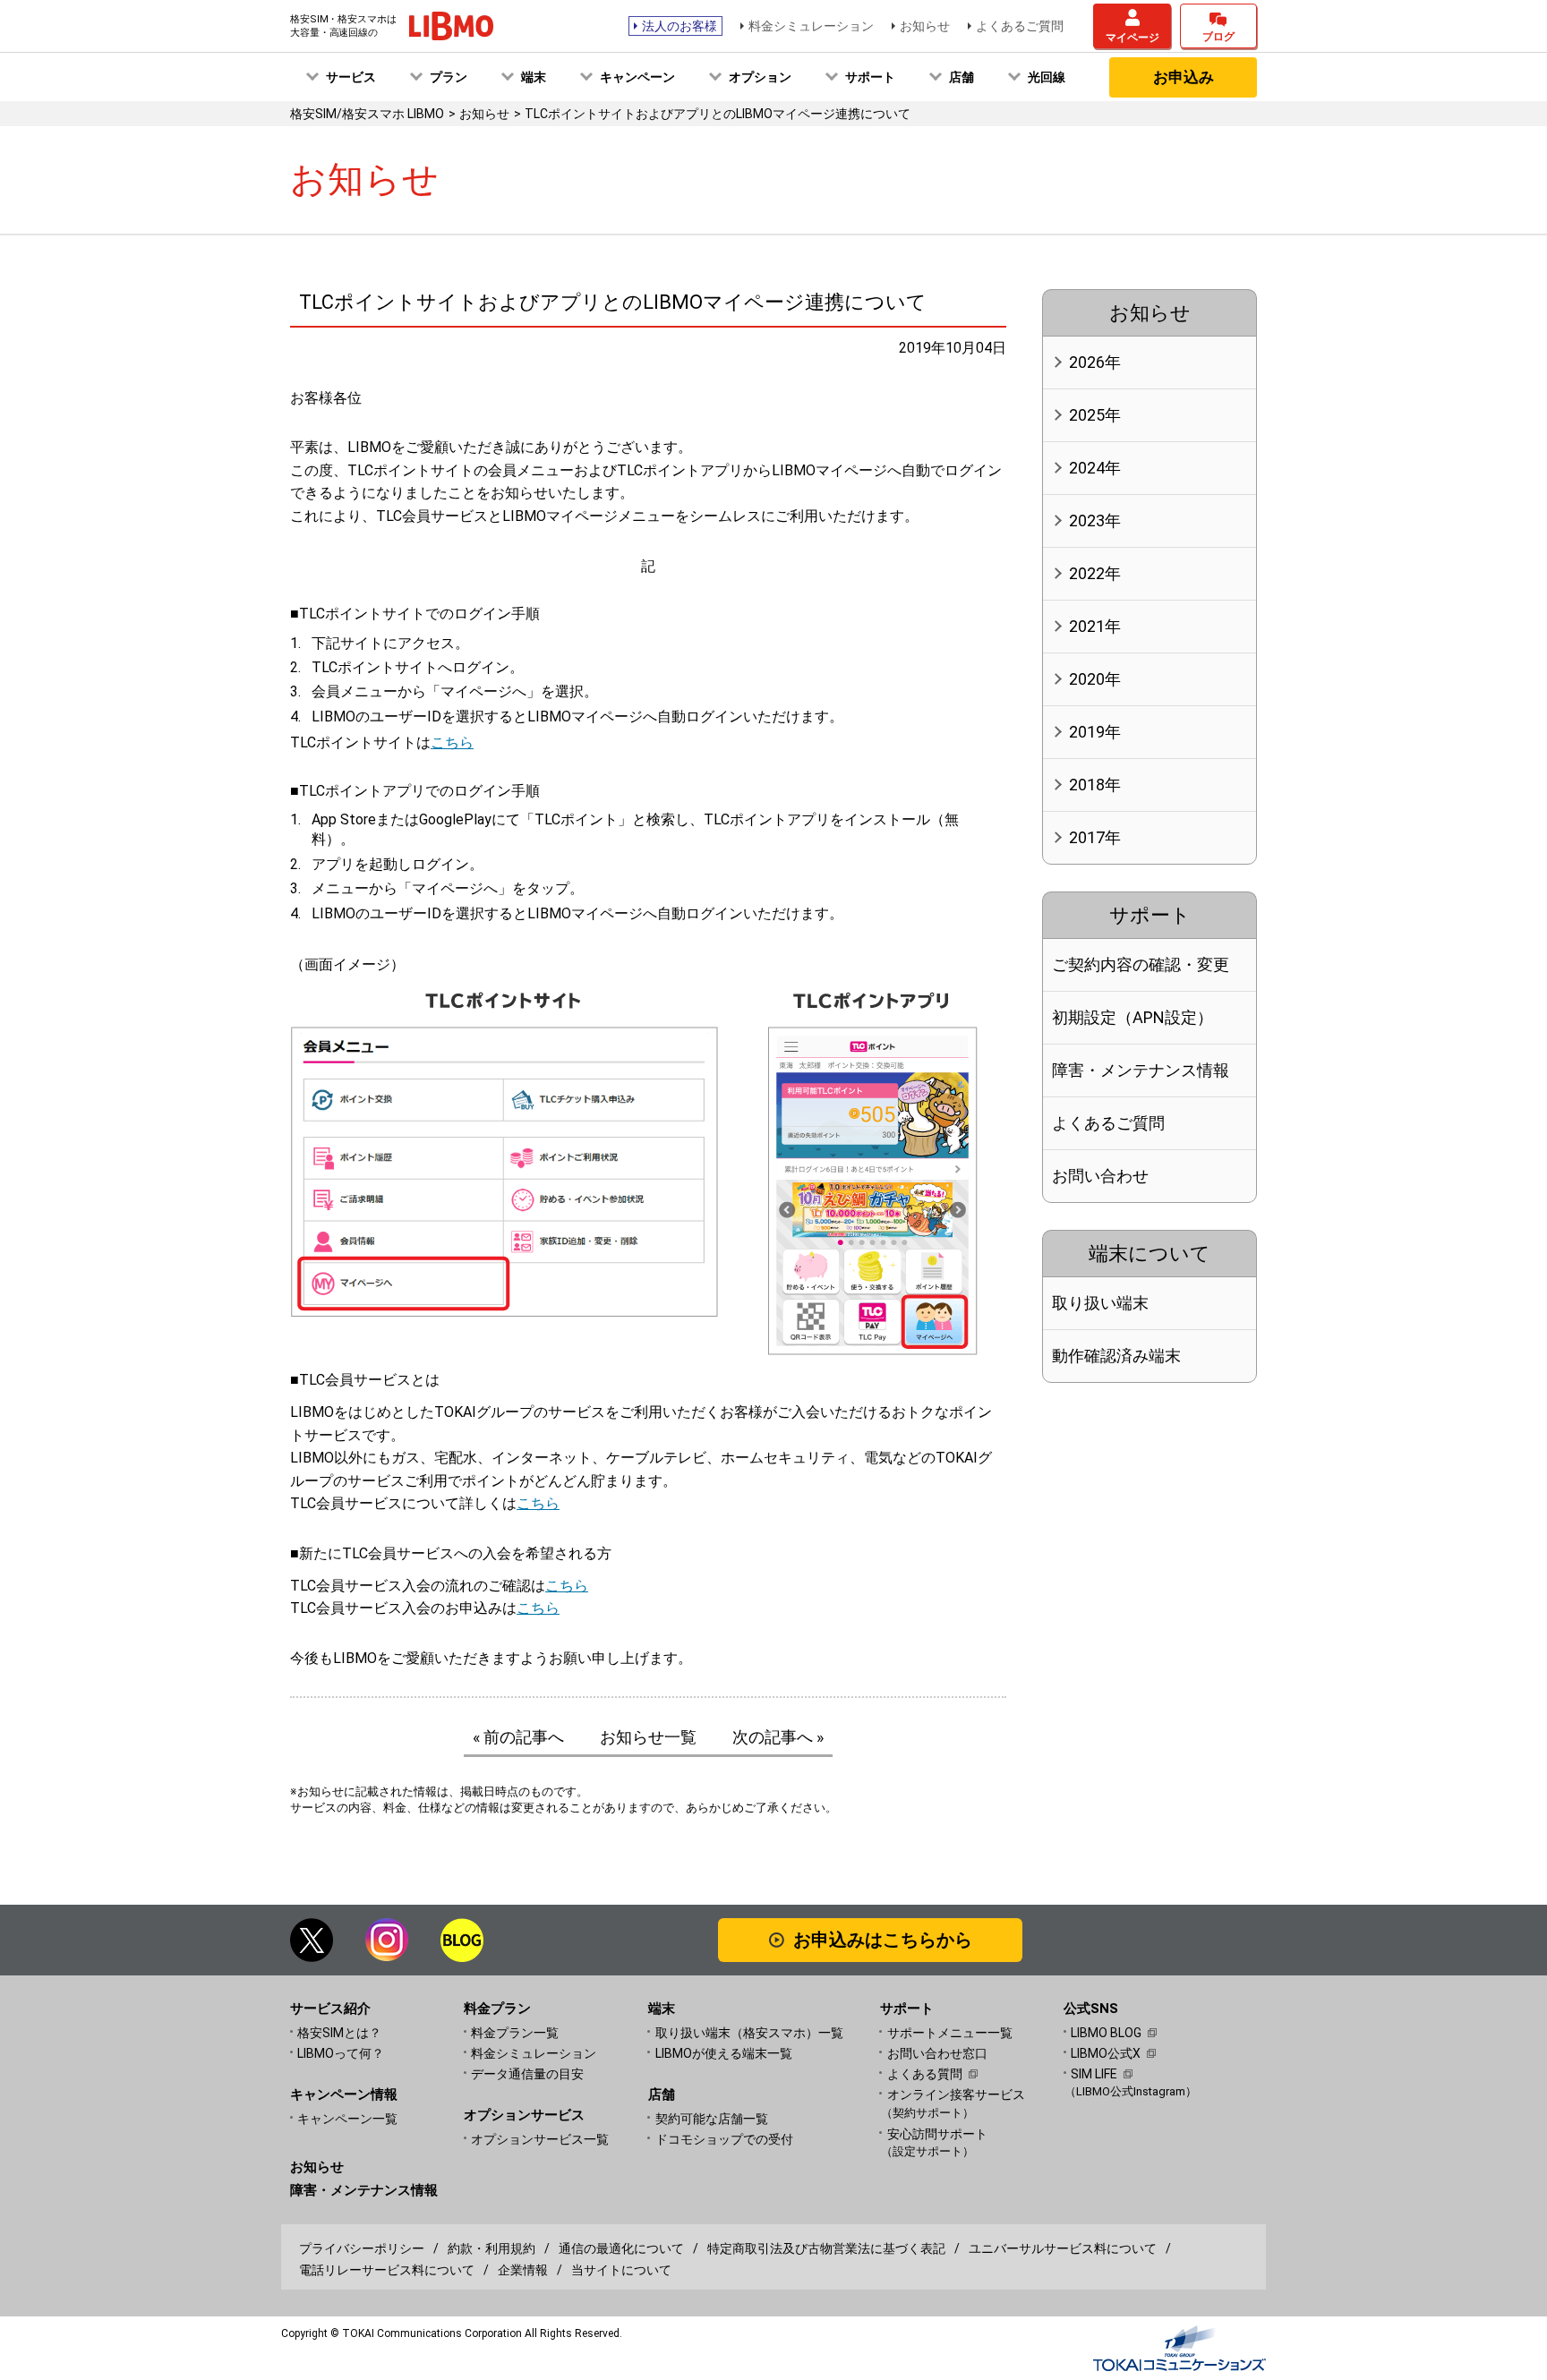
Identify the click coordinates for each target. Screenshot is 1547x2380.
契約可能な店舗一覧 (712, 2119)
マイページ (1132, 38)
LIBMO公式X (1106, 2053)
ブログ (1218, 37)
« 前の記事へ (518, 1737)
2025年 (1095, 415)
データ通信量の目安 (527, 2074)
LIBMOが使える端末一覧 (724, 2053)
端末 (534, 77)
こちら (452, 742)
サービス (351, 77)
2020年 (1095, 679)
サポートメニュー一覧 (950, 2033)
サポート (870, 77)
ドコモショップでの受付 (724, 2139)
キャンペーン (637, 77)
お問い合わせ (1100, 1176)
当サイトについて (621, 2270)
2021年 (1095, 626)
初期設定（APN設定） (1132, 1017)
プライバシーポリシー (362, 2248)
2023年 (1095, 520)
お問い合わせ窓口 (937, 2053)
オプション (760, 77)
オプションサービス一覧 (540, 2139)
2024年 (1095, 468)
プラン (449, 77)
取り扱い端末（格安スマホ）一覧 (749, 2033)
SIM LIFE (1094, 2074)
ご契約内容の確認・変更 (1141, 964)
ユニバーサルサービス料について (1063, 2248)
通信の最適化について (621, 2248)
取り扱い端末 (1100, 1303)
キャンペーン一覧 (347, 2119)
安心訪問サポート (937, 2142)
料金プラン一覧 (515, 2033)
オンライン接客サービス (956, 2103)
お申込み (1184, 77)
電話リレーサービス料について (387, 2270)
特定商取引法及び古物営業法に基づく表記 (826, 2248)
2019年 (1095, 732)
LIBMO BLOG (1106, 2033)
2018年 (1095, 785)
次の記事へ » (778, 1737)
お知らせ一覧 (648, 1737)
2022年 (1095, 573)
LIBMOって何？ (341, 2053)
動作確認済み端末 (1116, 1356)
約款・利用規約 (491, 2248)
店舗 (962, 77)
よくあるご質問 (1020, 26)
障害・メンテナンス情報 (1141, 1070)
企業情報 (523, 2270)
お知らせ (925, 26)
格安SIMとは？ (339, 2033)
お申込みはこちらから (883, 1940)
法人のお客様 (679, 26)
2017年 (1095, 837)
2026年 (1095, 362)
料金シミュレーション (811, 26)
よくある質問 (925, 2074)
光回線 (1047, 77)
